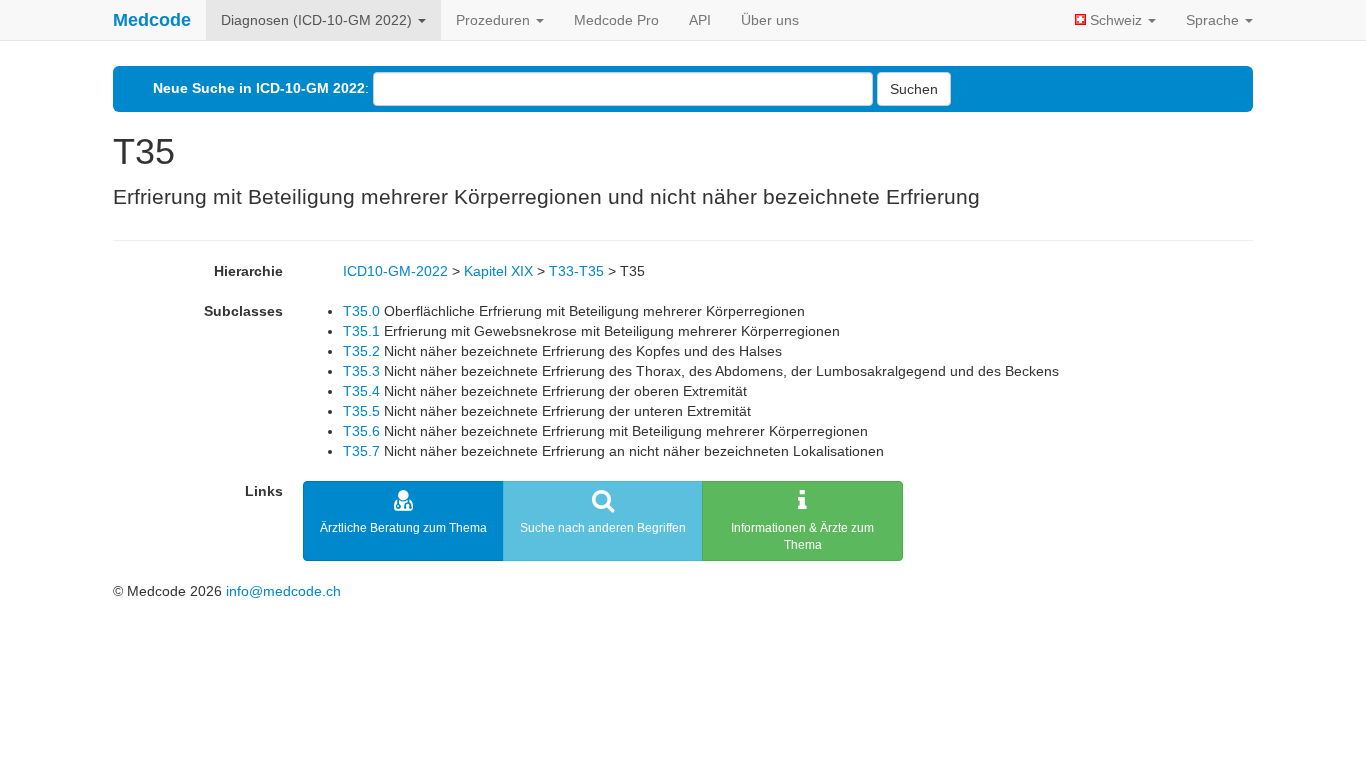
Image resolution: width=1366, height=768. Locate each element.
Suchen (914, 89)
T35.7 (361, 451)
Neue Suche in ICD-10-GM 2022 (259, 88)
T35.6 (361, 431)
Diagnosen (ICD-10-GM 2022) (318, 20)
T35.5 (361, 411)
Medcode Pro (616, 20)
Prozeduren (495, 20)
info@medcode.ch (283, 591)
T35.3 (361, 371)
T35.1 (361, 331)
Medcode (152, 20)
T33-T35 (576, 271)
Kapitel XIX (498, 271)
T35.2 (361, 351)
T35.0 (361, 311)
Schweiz (1116, 20)
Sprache (1214, 20)
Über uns (770, 20)
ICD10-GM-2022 (395, 271)
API (700, 20)
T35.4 (361, 391)
